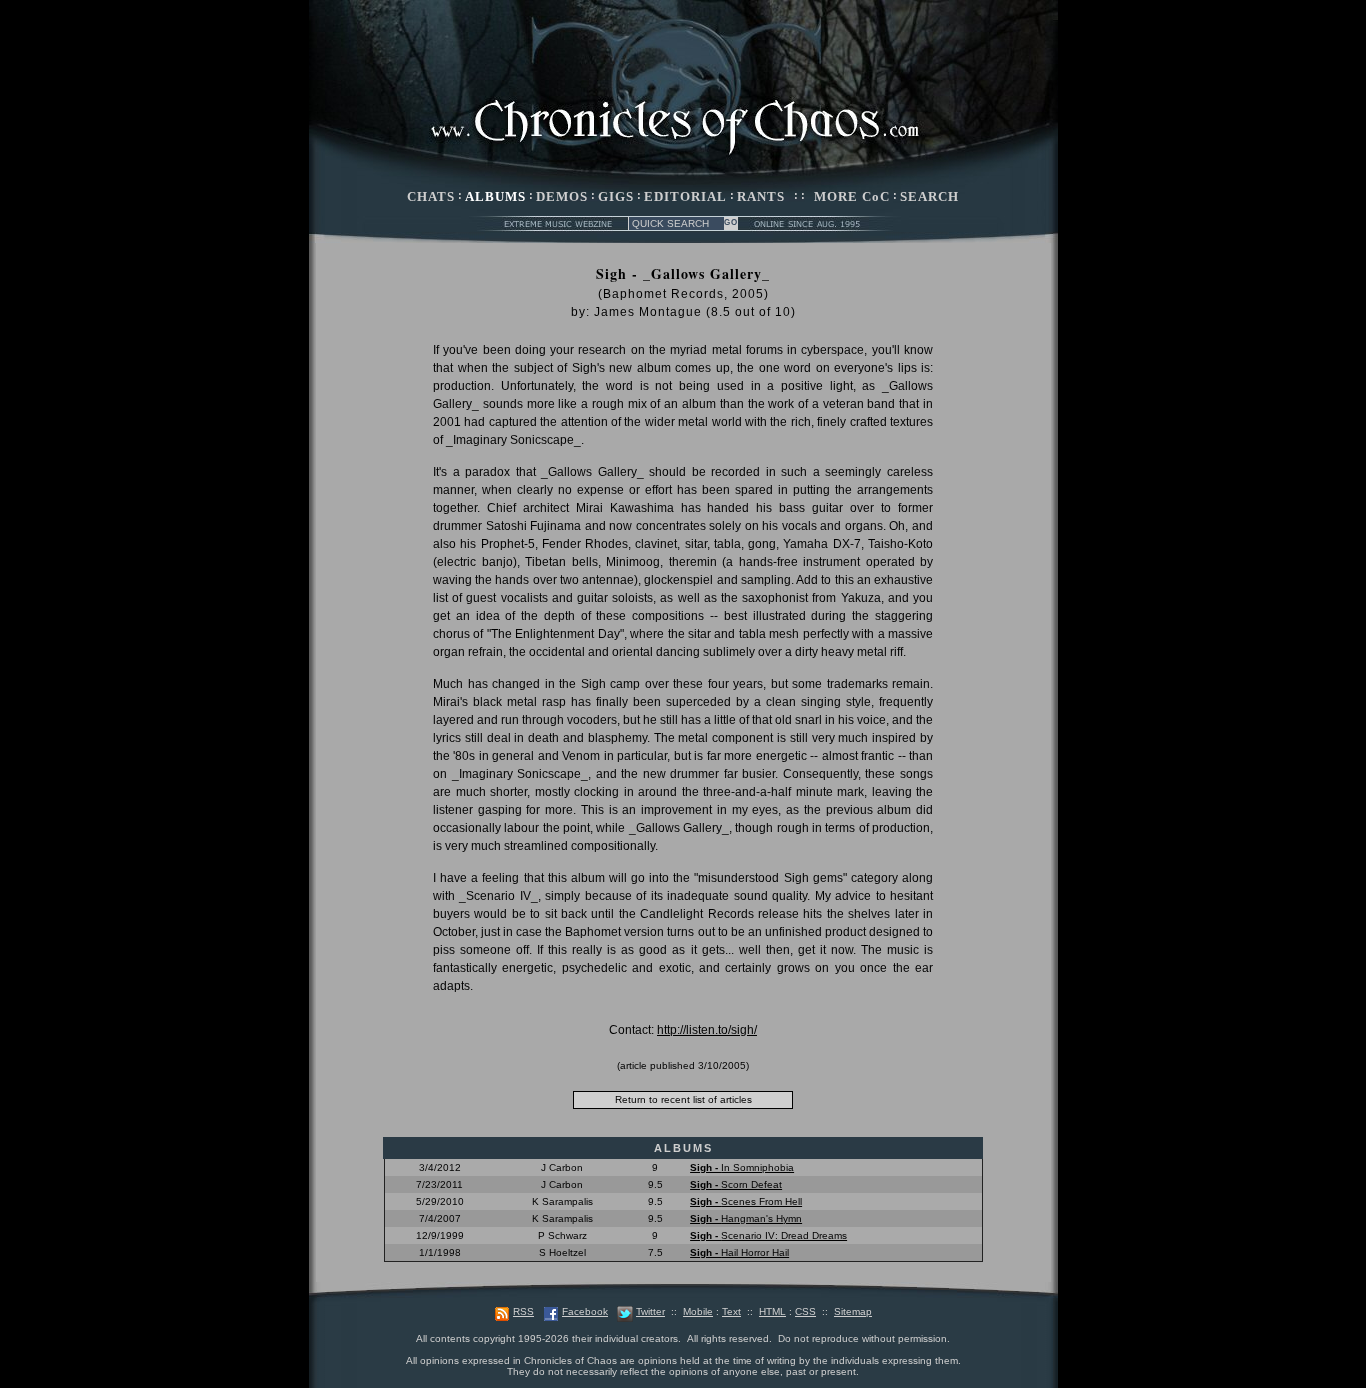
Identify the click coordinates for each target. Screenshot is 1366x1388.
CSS (805, 1311)
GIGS (616, 196)
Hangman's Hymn (746, 1218)
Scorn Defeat (736, 1184)
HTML (772, 1311)
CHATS (431, 196)
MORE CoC (852, 196)
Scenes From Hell (746, 1201)
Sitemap (853, 1311)
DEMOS (562, 196)
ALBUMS (495, 196)
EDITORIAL (685, 196)
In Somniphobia (742, 1167)
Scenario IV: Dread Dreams (768, 1235)
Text (731, 1311)
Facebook (585, 1311)
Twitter (650, 1311)
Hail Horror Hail (739, 1252)
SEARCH (929, 196)
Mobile (698, 1311)
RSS (523, 1311)
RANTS (761, 196)
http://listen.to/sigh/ (707, 1030)
